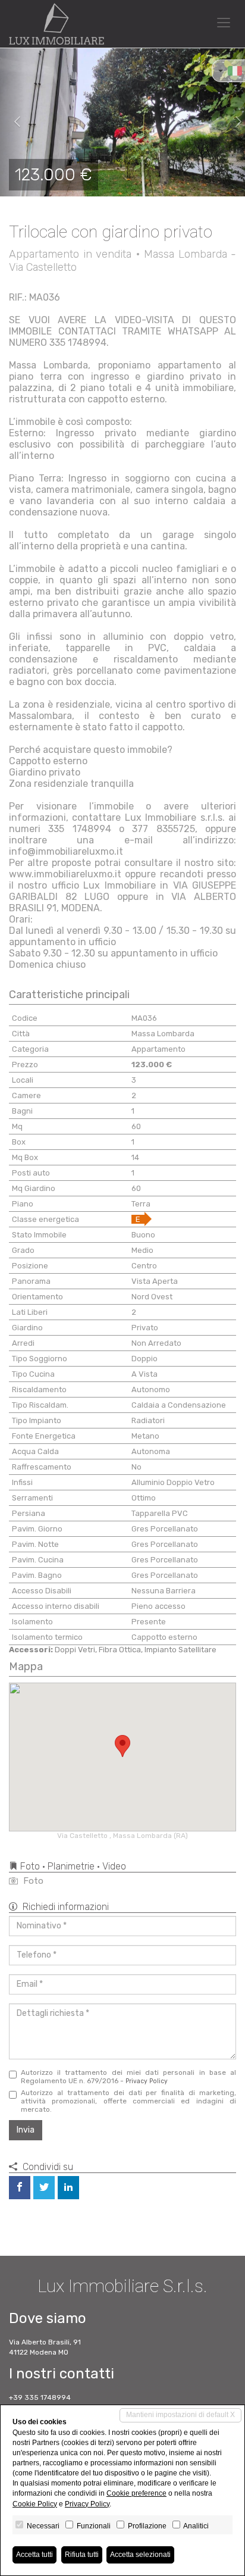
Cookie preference (136, 2493)
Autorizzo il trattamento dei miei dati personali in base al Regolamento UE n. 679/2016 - (128, 2077)
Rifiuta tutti (82, 2555)
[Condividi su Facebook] (20, 2188)
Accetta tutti (34, 2555)
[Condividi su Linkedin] (68, 2188)
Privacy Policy (147, 2081)
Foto (32, 1881)
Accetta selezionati (140, 2555)
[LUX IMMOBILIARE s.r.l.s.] (56, 24)
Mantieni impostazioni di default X (180, 2415)
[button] (12, 122)
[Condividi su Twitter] (44, 2188)
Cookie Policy (35, 2504)
